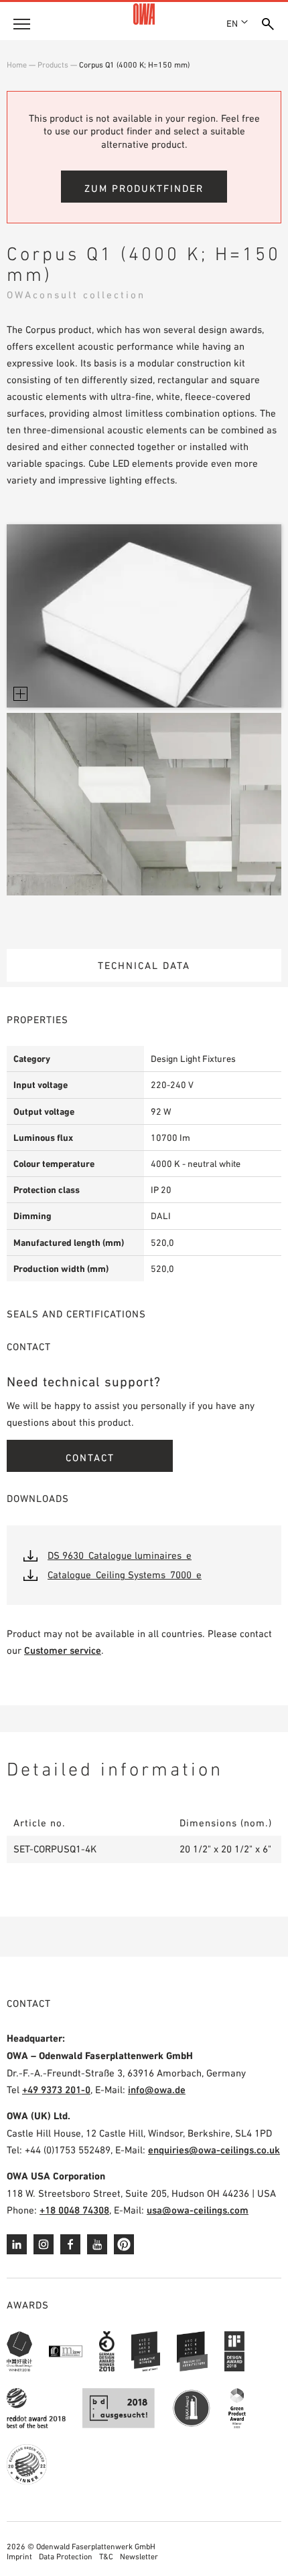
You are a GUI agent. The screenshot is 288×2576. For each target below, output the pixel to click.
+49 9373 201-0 (56, 2089)
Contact (90, 1458)
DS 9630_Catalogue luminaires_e (120, 1555)
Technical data (144, 965)
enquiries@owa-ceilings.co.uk (214, 2150)
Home (17, 65)
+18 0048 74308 (74, 2210)
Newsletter (139, 2557)
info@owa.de (157, 2089)
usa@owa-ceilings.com (198, 2210)
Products (53, 65)
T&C (106, 2557)
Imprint (19, 2557)
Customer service (63, 1650)
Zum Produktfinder (144, 188)
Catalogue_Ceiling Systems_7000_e (125, 1575)
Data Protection (66, 2557)
